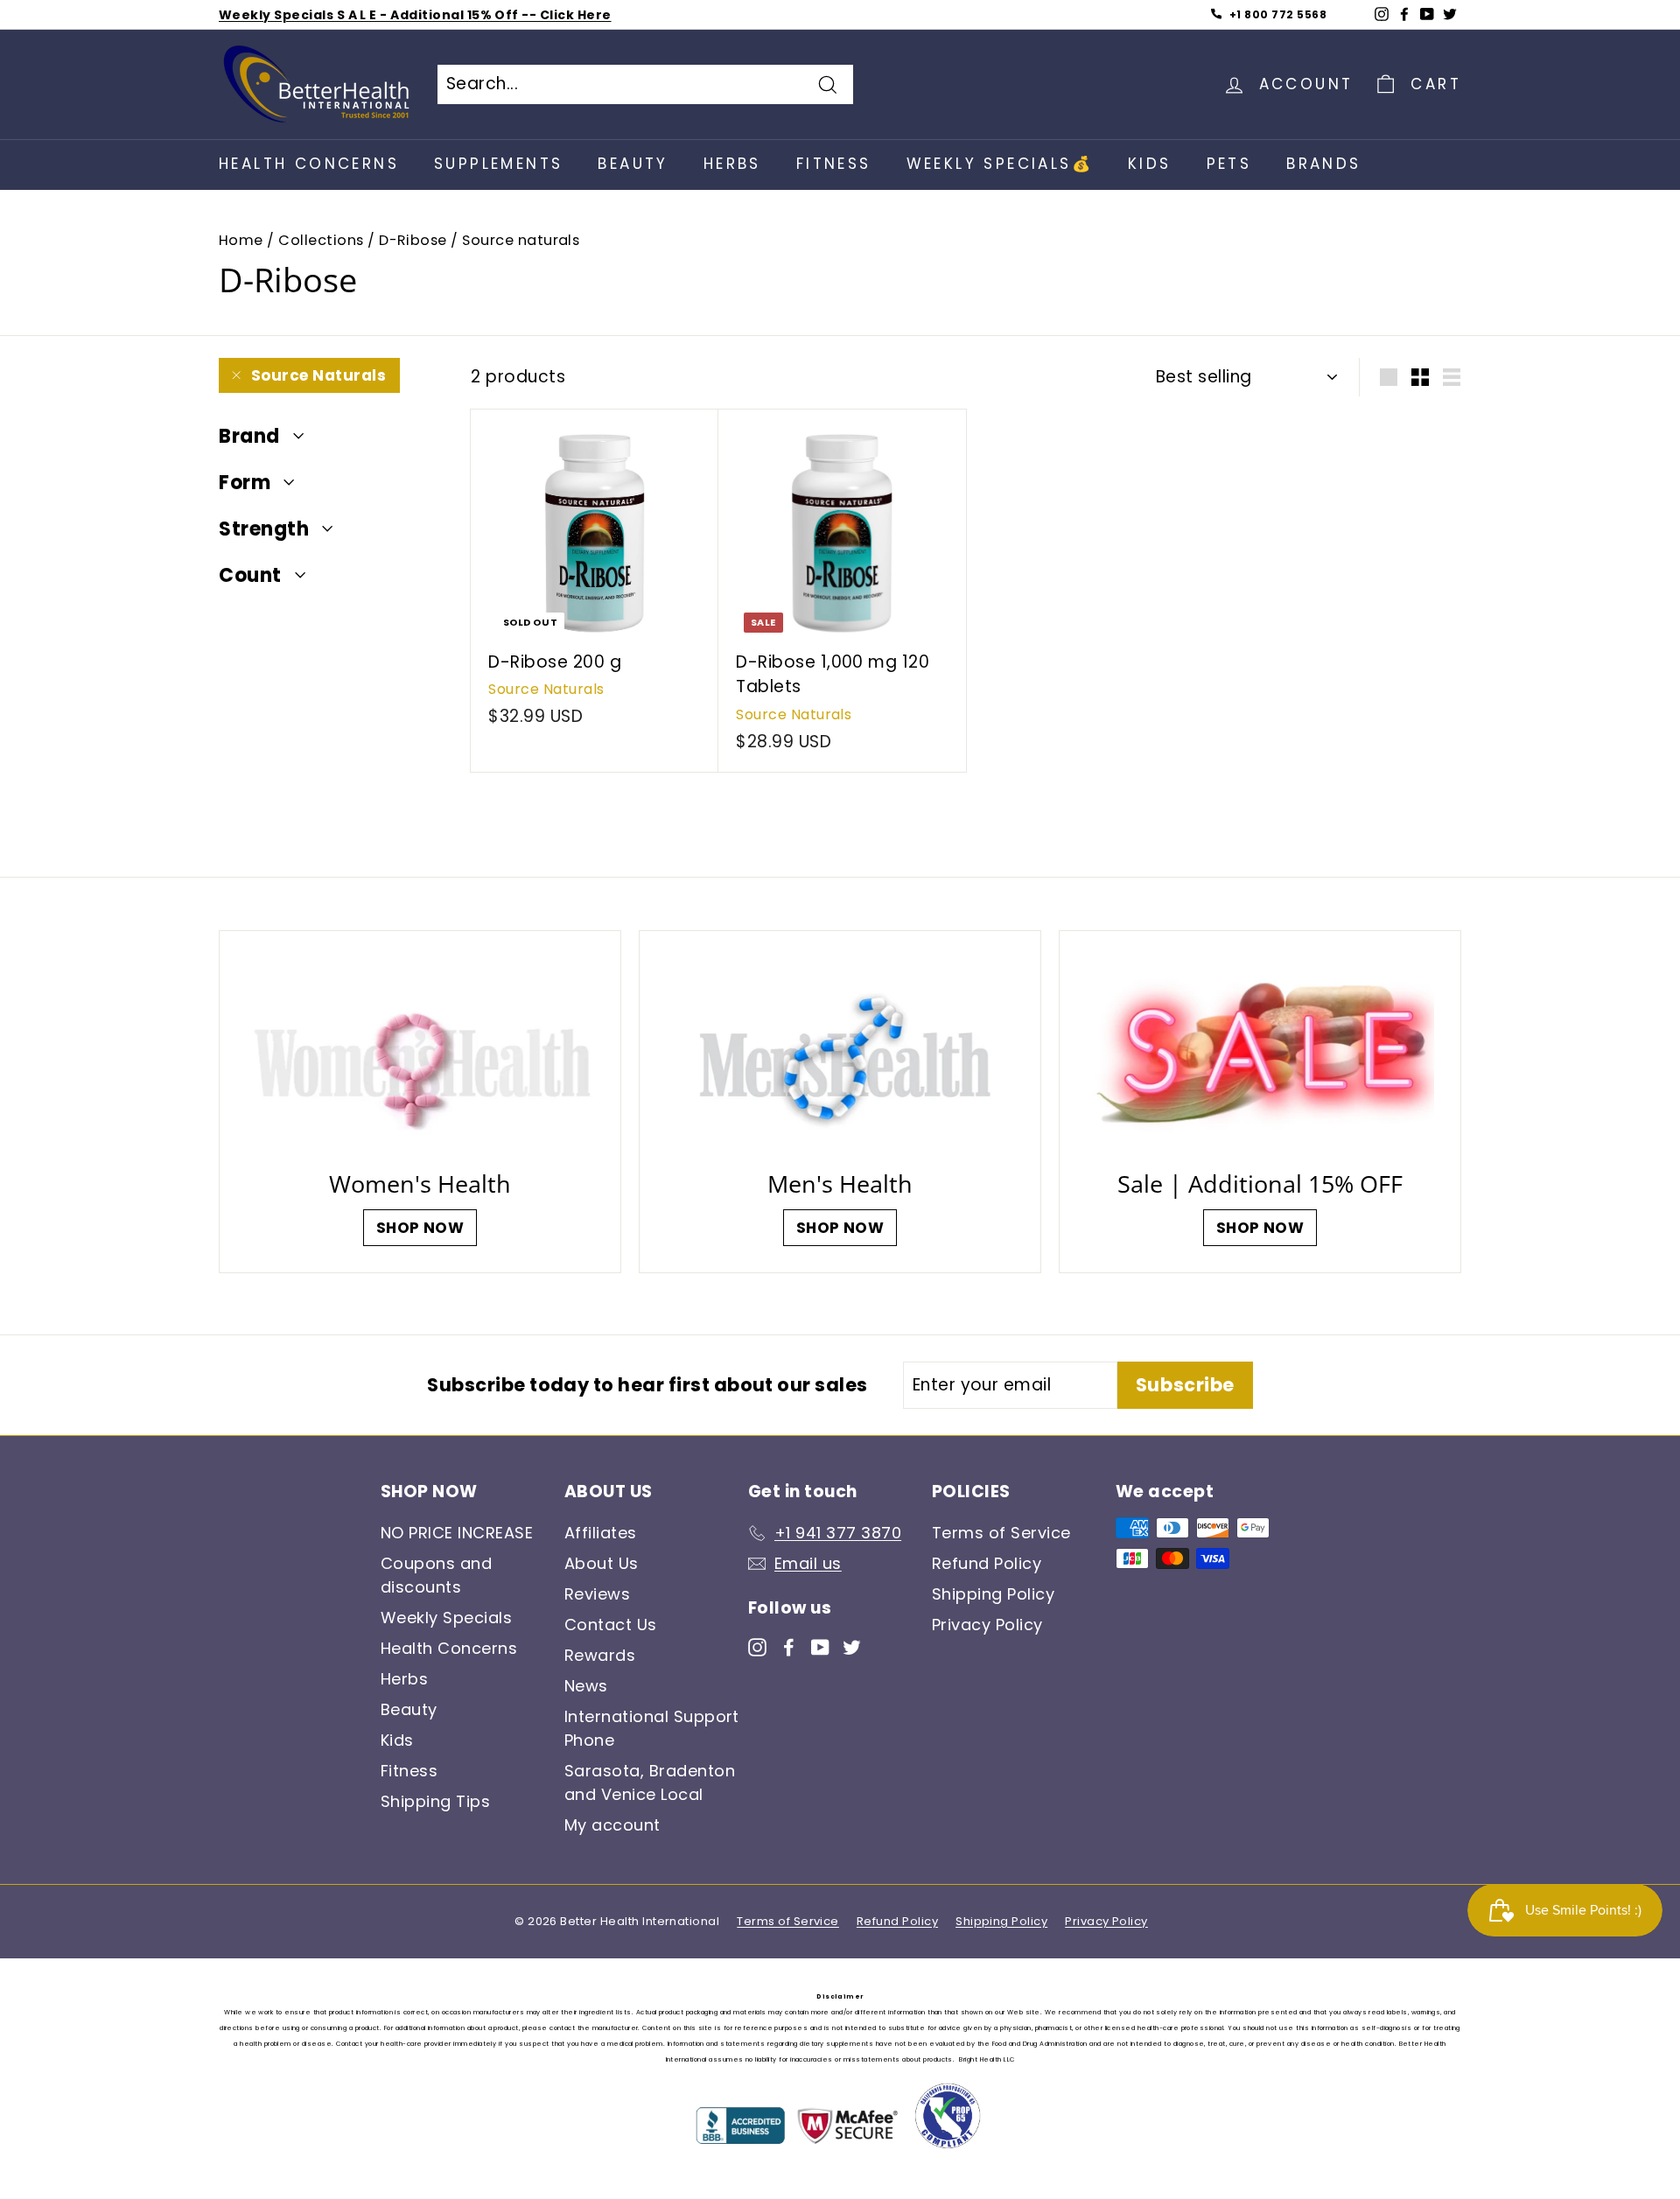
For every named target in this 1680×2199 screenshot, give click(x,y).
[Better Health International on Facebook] (789, 1646)
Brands (1323, 164)
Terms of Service (1001, 1533)
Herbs (732, 164)
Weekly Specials (446, 1618)
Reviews (597, 1594)
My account (612, 1825)
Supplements (498, 164)
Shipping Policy (993, 1594)
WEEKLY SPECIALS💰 (1000, 164)
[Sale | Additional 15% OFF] (1260, 1055)
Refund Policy (987, 1563)
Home (241, 240)
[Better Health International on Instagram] (757, 1646)
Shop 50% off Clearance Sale (321, 15)
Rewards (600, 1655)
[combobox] (645, 84)
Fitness (834, 164)
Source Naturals (318, 375)
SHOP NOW (420, 1228)
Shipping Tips (435, 1801)
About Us (602, 1563)
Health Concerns (309, 164)
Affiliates (601, 1533)
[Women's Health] (420, 1055)
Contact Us (611, 1625)
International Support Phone (652, 1728)
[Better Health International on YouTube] (820, 1646)
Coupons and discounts (436, 1575)
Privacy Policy (987, 1625)
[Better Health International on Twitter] (852, 1646)
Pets (1229, 164)
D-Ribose (413, 240)
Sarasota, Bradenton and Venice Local (650, 1782)
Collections (321, 240)
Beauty (633, 164)
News (586, 1686)
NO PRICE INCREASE (457, 1533)
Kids (1150, 164)
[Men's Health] (840, 1055)
